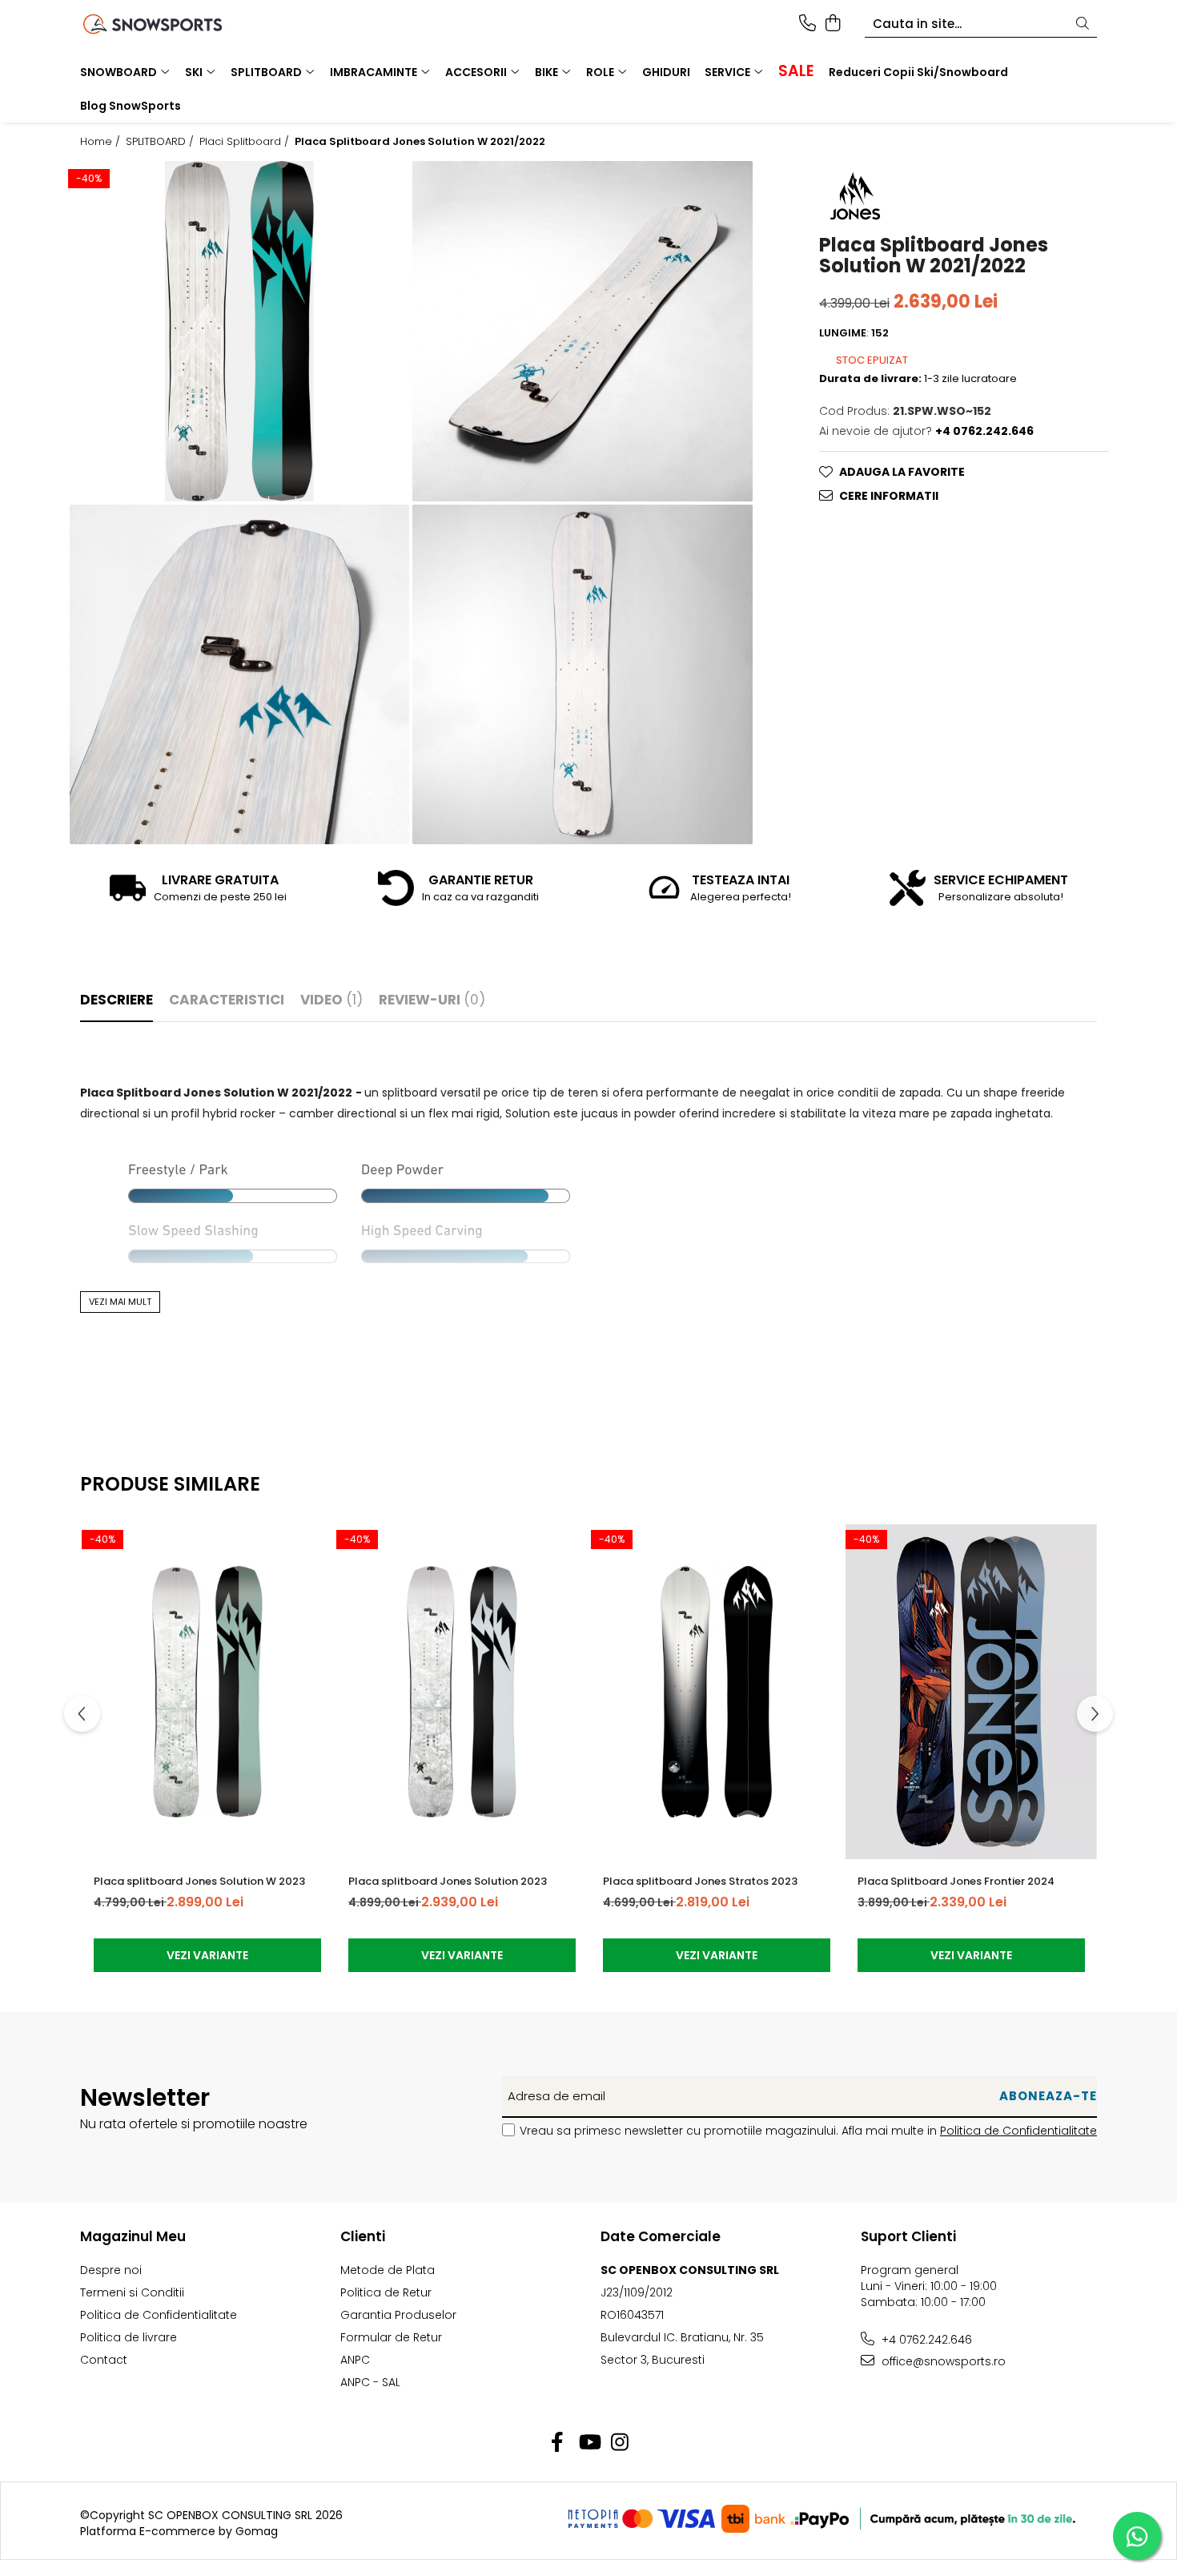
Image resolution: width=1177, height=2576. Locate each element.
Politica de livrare (129, 2337)
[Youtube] (589, 2443)
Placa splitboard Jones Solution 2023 (448, 1881)
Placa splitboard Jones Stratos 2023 (700, 1881)
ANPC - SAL (370, 2382)
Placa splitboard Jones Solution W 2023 (199, 1881)
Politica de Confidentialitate (1018, 2131)
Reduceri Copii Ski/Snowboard (918, 72)
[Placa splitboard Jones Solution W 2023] (207, 1692)
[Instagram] (620, 2443)
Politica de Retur (386, 2292)
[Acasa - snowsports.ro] (172, 24)
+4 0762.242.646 (925, 2340)
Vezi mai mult (120, 1302)
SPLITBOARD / (161, 142)
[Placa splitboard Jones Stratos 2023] (717, 1692)
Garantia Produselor (398, 2315)
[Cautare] (1083, 24)
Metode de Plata (388, 2270)
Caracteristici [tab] (227, 1000)
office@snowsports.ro (942, 2361)
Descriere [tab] (116, 1000)
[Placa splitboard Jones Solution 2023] (462, 1692)
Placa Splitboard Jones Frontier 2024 (956, 1881)
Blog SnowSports (131, 106)
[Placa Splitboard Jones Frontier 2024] (971, 1692)
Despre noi (111, 2270)
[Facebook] (558, 2443)
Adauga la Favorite (902, 472)
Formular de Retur (391, 2337)
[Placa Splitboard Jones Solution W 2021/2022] (239, 331)
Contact (104, 2360)
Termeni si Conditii (132, 2292)
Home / (102, 142)
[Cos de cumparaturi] (832, 24)
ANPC (355, 2360)
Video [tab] (331, 1000)
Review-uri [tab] (432, 1000)
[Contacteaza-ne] (807, 24)
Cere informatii (889, 496)
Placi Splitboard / (246, 142)
